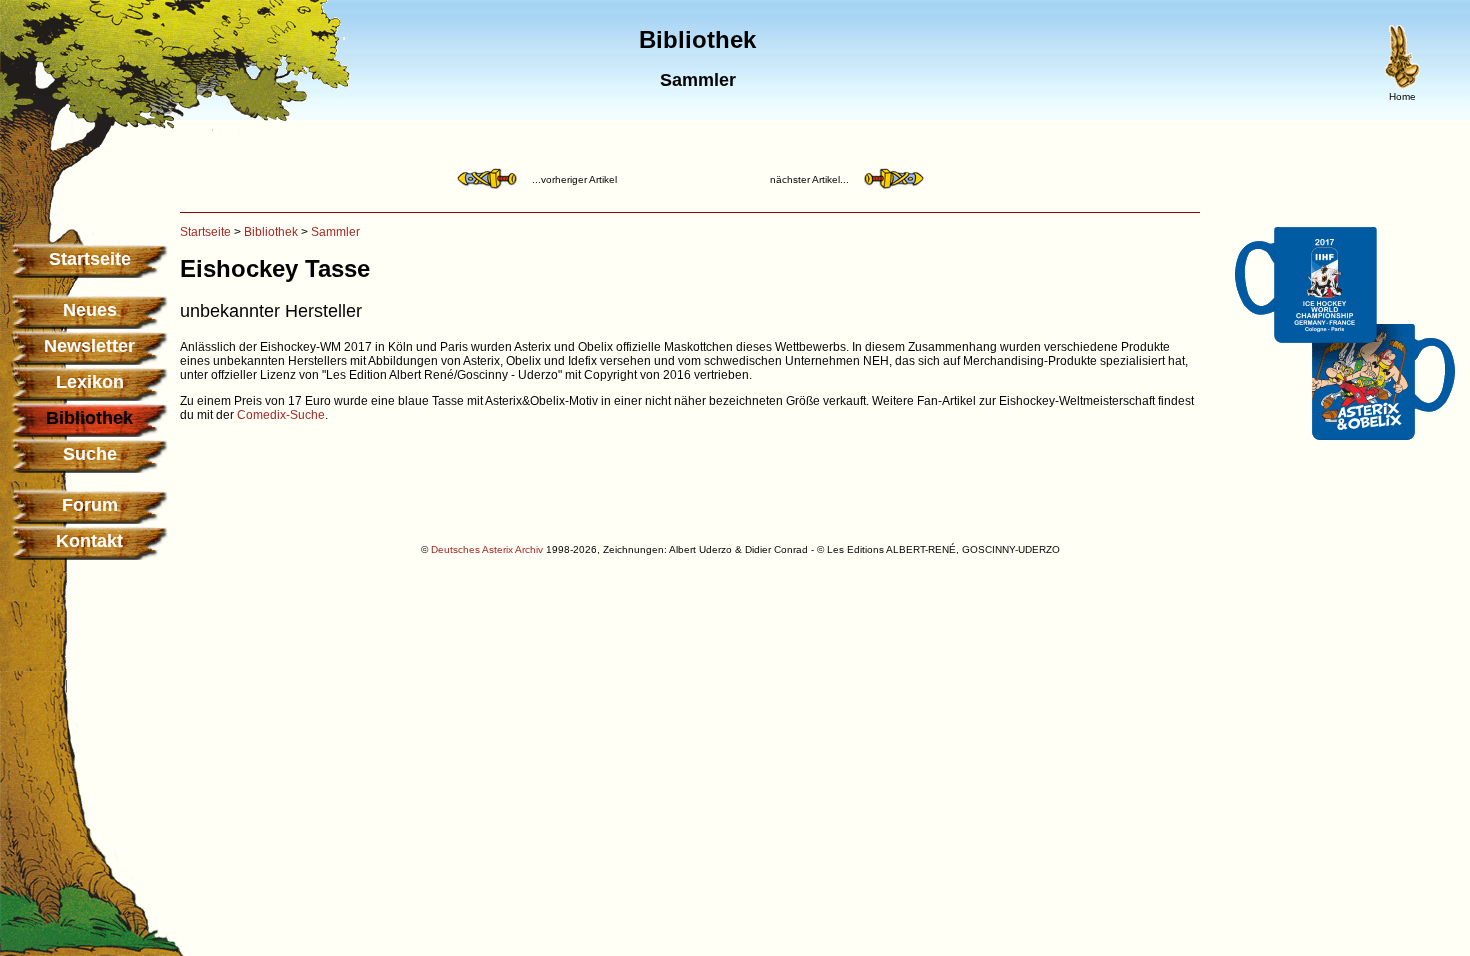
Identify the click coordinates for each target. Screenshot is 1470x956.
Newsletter (89, 346)
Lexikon (90, 382)
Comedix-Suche (281, 415)
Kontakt (89, 541)
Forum (90, 505)
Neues (90, 310)
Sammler (335, 232)
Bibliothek (271, 232)
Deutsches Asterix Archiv (487, 549)
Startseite (90, 259)
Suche (90, 454)
